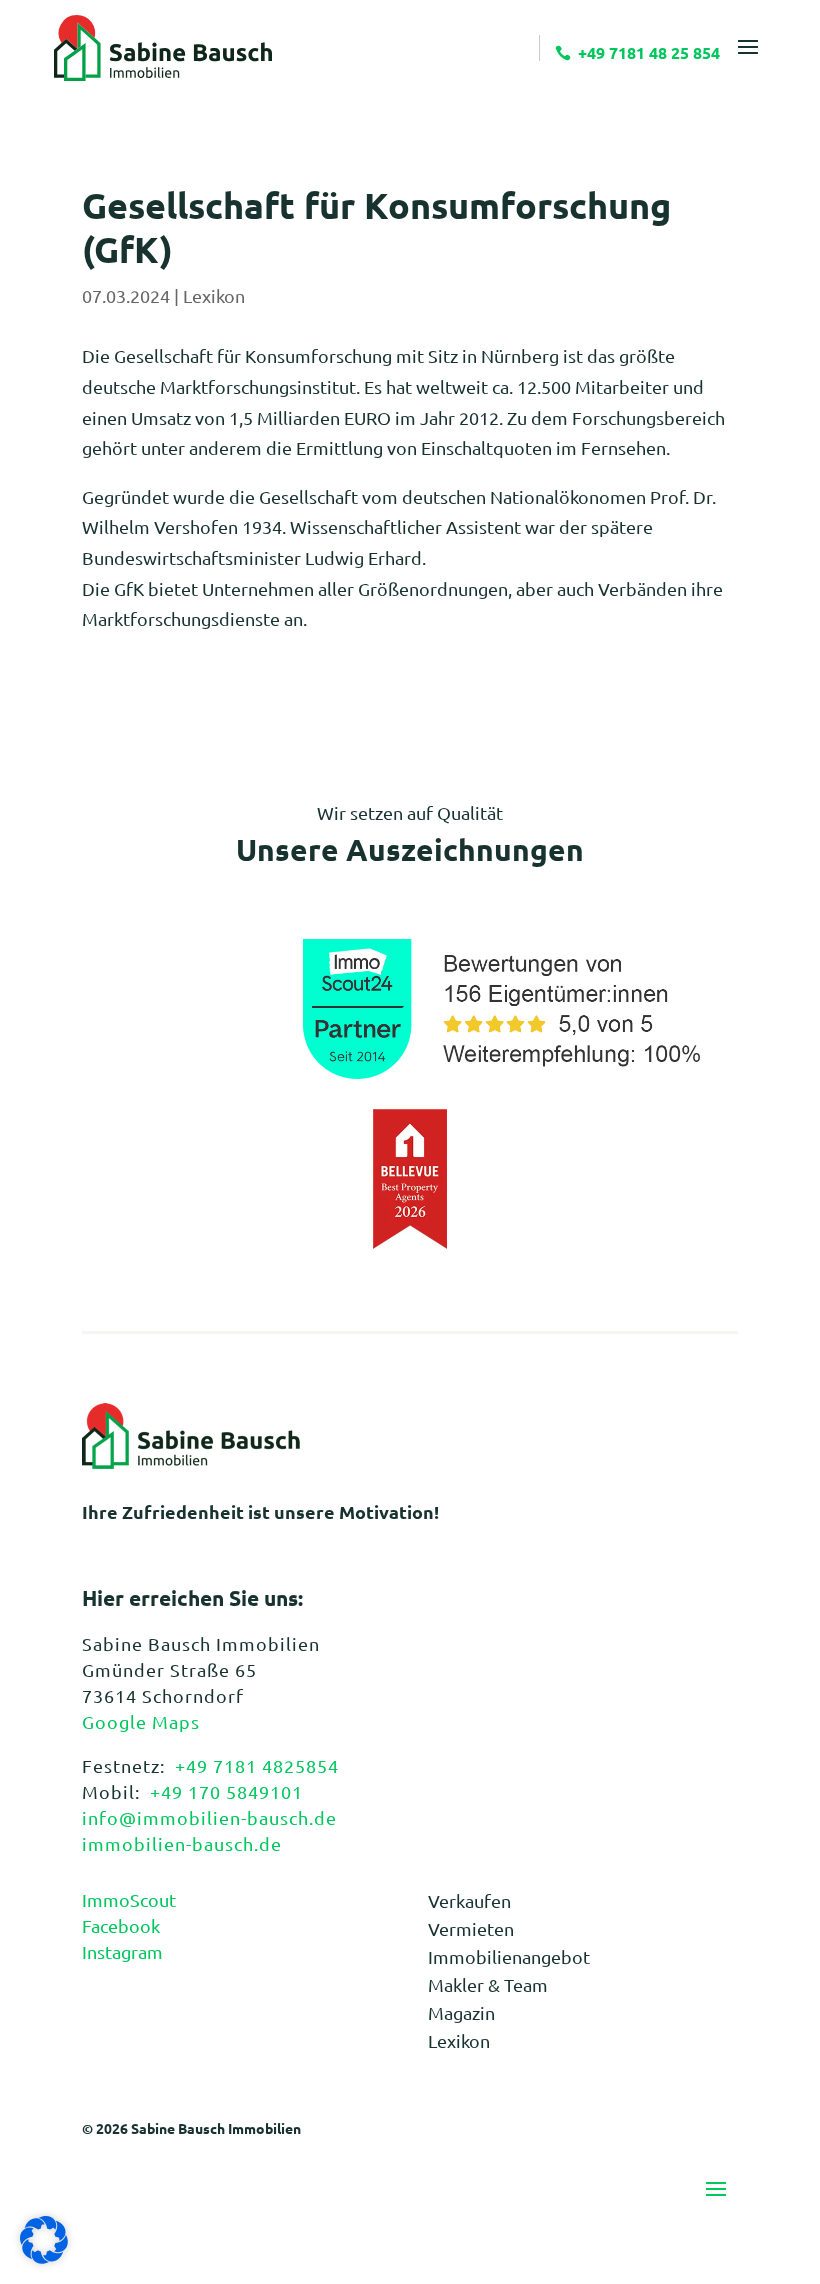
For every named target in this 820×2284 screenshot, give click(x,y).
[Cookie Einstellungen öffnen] (44, 2256)
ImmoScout (129, 1899)
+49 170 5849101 (226, 1791)
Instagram (122, 1951)
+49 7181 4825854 (257, 1765)
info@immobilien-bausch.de (209, 1817)
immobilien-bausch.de (182, 1843)
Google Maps (141, 1721)
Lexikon (214, 295)
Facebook (121, 1925)
